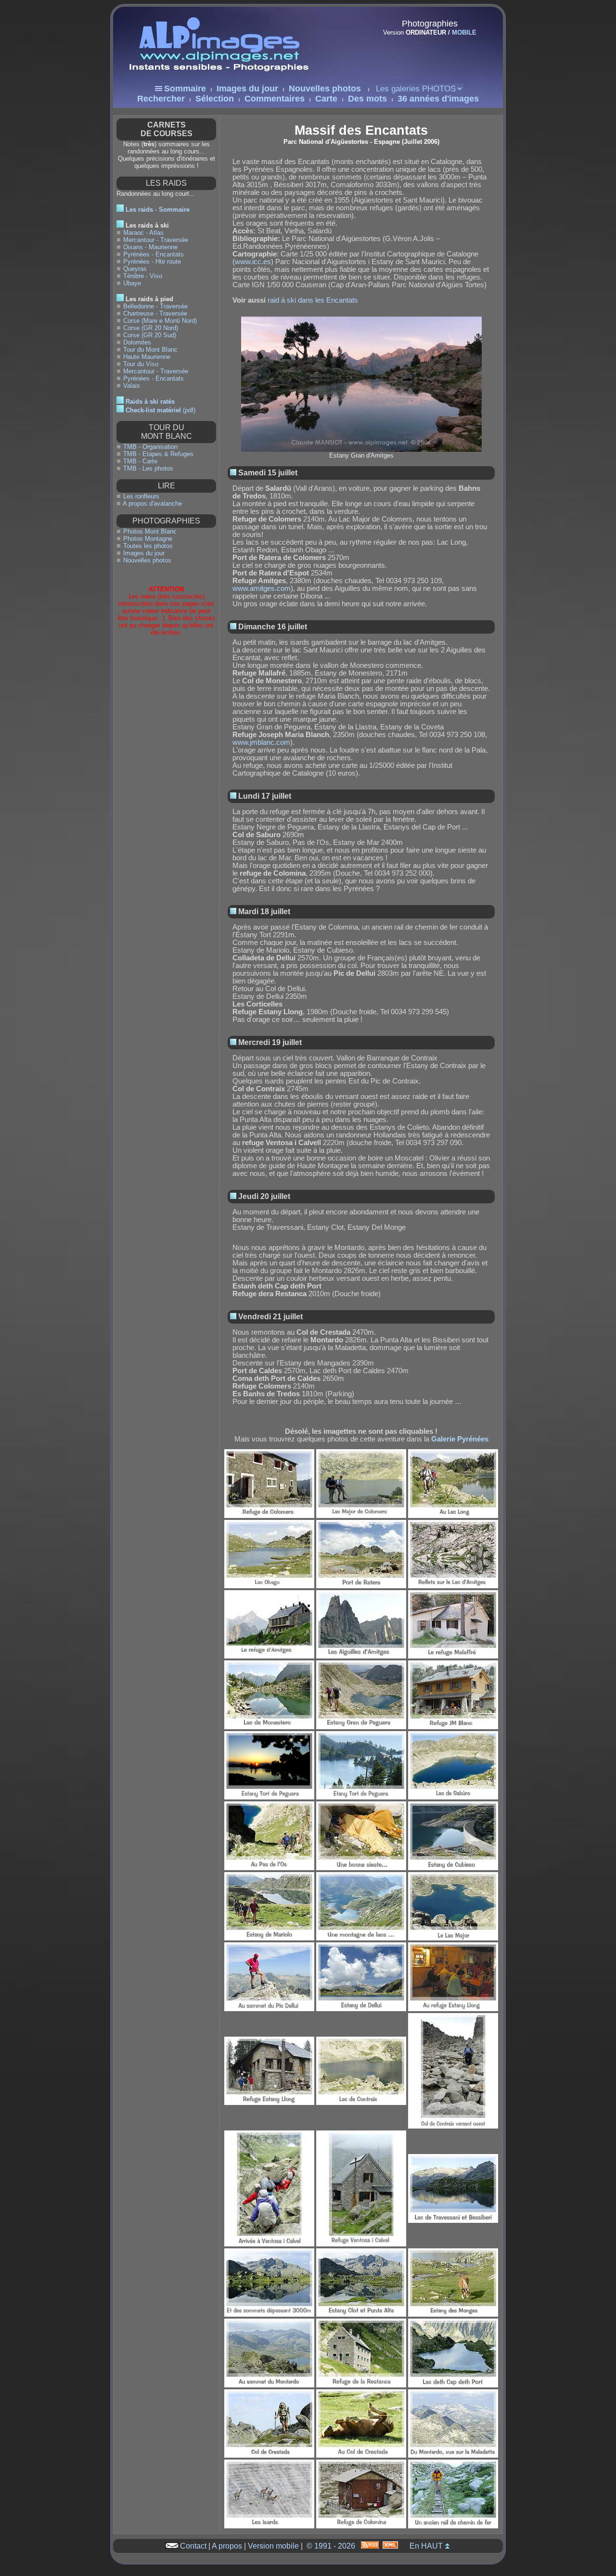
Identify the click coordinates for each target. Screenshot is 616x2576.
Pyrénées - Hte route (152, 261)
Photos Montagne (148, 539)
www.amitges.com (262, 588)
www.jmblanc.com (261, 742)
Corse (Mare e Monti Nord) (160, 321)
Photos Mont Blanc (150, 531)
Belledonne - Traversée (155, 306)
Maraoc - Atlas (143, 233)
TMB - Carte (140, 461)
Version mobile (273, 2546)
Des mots (367, 99)
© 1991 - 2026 (331, 2546)
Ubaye (132, 283)
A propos (227, 2546)
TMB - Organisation (150, 447)
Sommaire (185, 89)
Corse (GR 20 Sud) (150, 335)
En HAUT (426, 2546)
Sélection (215, 99)
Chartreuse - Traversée (155, 313)
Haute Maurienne (147, 357)
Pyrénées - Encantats (154, 254)
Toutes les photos (148, 546)
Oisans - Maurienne (150, 247)
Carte (326, 99)
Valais (132, 386)
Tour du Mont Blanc (150, 350)
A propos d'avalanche (152, 504)
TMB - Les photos (148, 468)
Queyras (135, 269)
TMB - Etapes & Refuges (158, 454)
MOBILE (464, 32)
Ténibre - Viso (143, 276)
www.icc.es (253, 262)
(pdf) (160, 410)
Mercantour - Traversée (156, 240)
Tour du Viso (141, 364)
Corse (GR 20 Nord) (151, 328)
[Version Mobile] (426, 53)
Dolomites (137, 342)
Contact (193, 2546)
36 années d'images (438, 99)
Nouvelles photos (325, 89)
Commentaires (275, 99)
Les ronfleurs (141, 496)
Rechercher (161, 99)
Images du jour (247, 89)
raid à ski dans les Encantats (313, 300)
